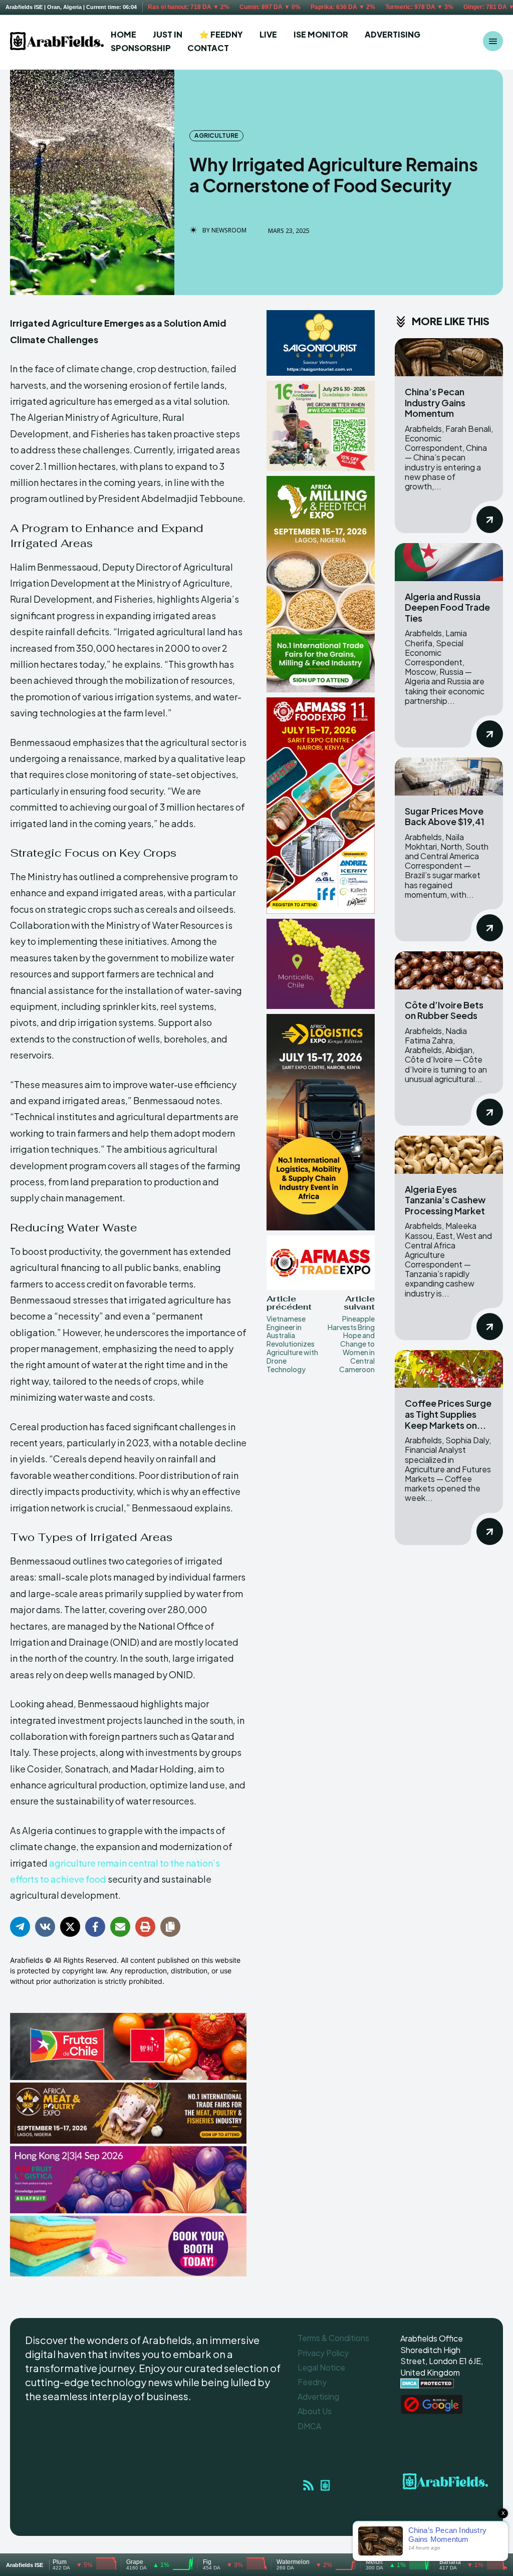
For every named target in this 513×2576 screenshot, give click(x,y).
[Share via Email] (120, 1927)
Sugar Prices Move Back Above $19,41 (445, 816)
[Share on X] (70, 1927)
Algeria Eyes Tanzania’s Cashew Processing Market (445, 1200)
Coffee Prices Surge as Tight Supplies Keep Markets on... (448, 1414)
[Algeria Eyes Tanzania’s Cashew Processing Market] (449, 1155)
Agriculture (216, 136)
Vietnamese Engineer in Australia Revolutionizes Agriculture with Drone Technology (292, 1344)
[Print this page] (145, 1927)
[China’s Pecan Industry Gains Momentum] (449, 357)
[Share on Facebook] (95, 1927)
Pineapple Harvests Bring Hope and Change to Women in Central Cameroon (351, 1344)
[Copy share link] (170, 1927)
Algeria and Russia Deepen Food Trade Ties (447, 607)
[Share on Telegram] (20, 1927)
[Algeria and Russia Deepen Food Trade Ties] (449, 562)
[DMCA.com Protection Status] (427, 2386)
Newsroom (229, 230)
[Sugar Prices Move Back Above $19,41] (449, 777)
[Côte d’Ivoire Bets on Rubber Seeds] (449, 970)
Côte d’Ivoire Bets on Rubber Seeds (444, 1010)
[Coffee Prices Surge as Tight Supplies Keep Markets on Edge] (449, 1369)
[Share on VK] (45, 1927)
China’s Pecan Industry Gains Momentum (435, 402)
